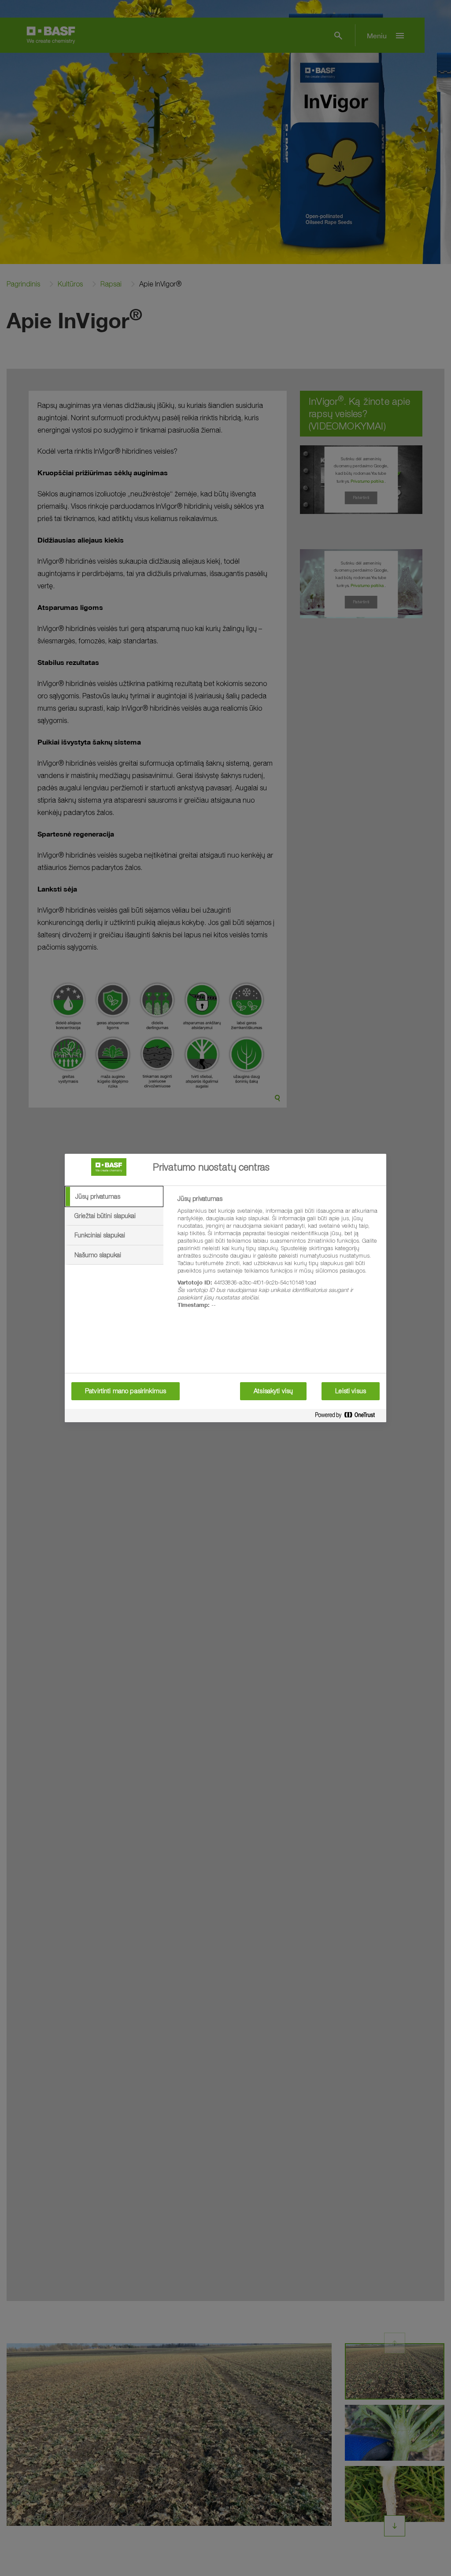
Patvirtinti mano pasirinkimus (126, 1391)
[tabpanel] (278, 1257)
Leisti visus (351, 1391)
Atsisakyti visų (273, 1391)
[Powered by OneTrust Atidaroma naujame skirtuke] (348, 1417)
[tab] (114, 1196)
